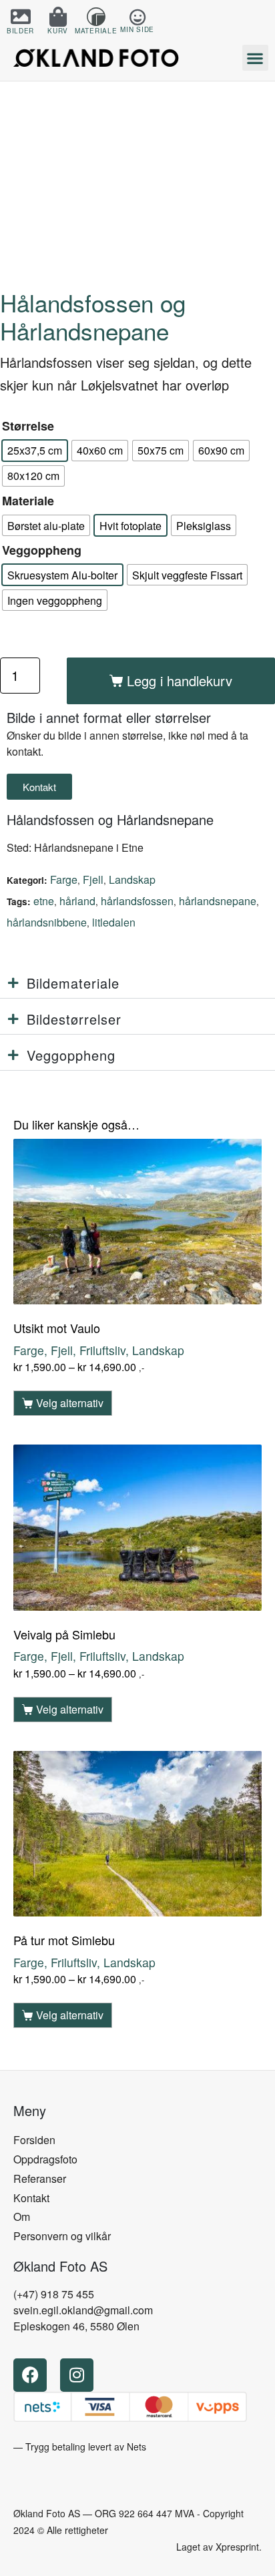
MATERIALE (96, 31)
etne (44, 901)
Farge (64, 879)
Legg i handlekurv (180, 681)
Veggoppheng (42, 550)
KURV (58, 31)
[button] (255, 58)
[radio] (35, 451)
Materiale (28, 501)
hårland (77, 901)
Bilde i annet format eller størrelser (109, 717)
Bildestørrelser (74, 1019)
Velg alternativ (70, 1403)
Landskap (132, 879)
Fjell (93, 879)
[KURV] (58, 17)
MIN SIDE (137, 29)
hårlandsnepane (218, 901)
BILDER (20, 31)
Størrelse (28, 426)
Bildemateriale (73, 983)
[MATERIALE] (96, 17)
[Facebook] (30, 2375)
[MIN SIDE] (137, 17)
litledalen (114, 922)
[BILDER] (21, 17)
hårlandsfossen (137, 901)
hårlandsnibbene (47, 922)
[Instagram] (77, 2375)
